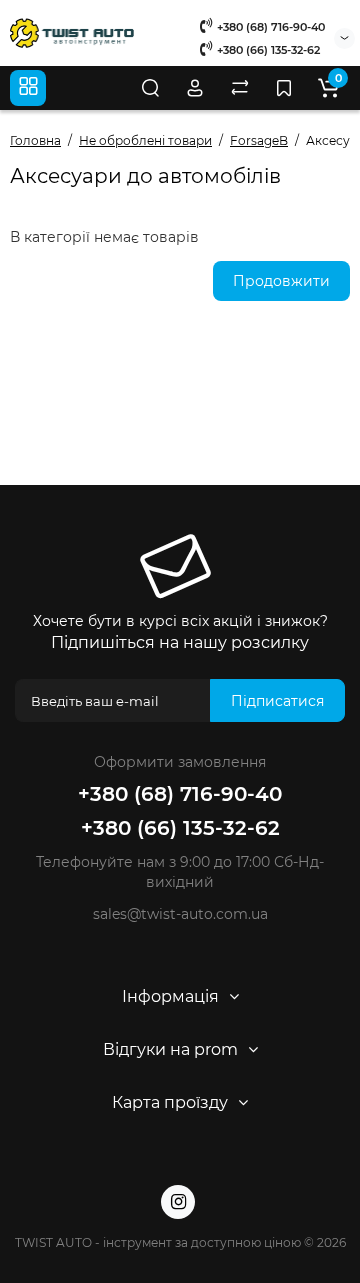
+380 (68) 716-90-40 (269, 27)
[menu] (28, 88)
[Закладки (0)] (284, 88)
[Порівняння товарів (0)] (240, 88)
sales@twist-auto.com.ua (180, 914)
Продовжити (281, 281)
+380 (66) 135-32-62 (267, 50)
